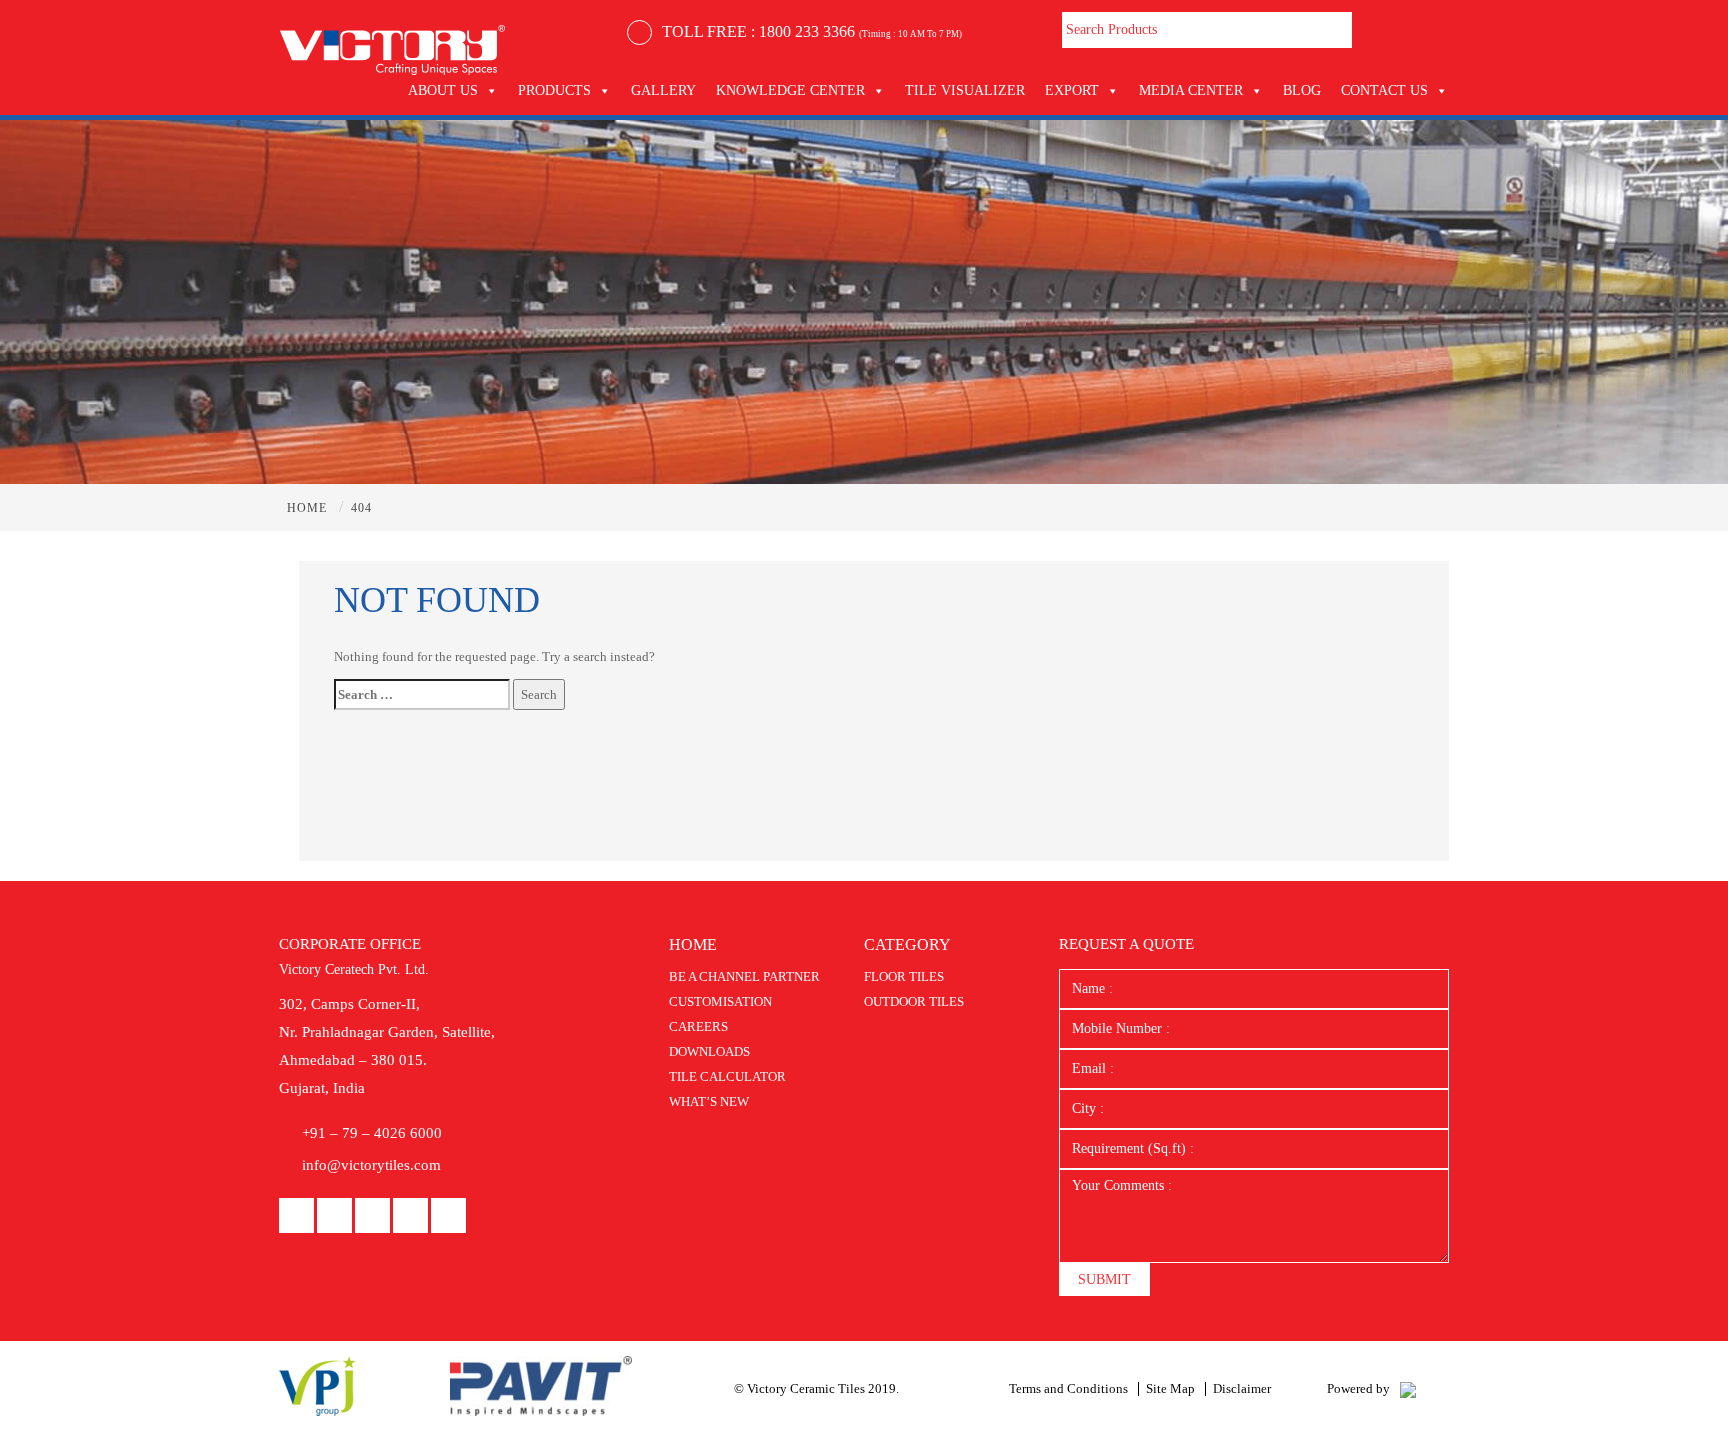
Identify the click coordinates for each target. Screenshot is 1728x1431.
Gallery (663, 90)
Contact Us (1384, 90)
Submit (1104, 1279)
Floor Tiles (904, 976)
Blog (1302, 90)
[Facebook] (296, 1216)
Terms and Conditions (1068, 1388)
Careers (698, 1026)
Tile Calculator (727, 1076)
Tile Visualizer (965, 90)
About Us (443, 90)
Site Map (1170, 1388)
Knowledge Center (790, 90)
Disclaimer (1242, 1388)
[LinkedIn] (334, 1216)
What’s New (709, 1101)
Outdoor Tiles (914, 1001)
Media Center (1191, 90)
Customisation (720, 1001)
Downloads (709, 1051)
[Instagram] (410, 1216)
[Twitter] (448, 1216)
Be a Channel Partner (744, 976)
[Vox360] (1408, 1388)
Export (1072, 90)
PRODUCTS (554, 90)
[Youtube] (372, 1216)
